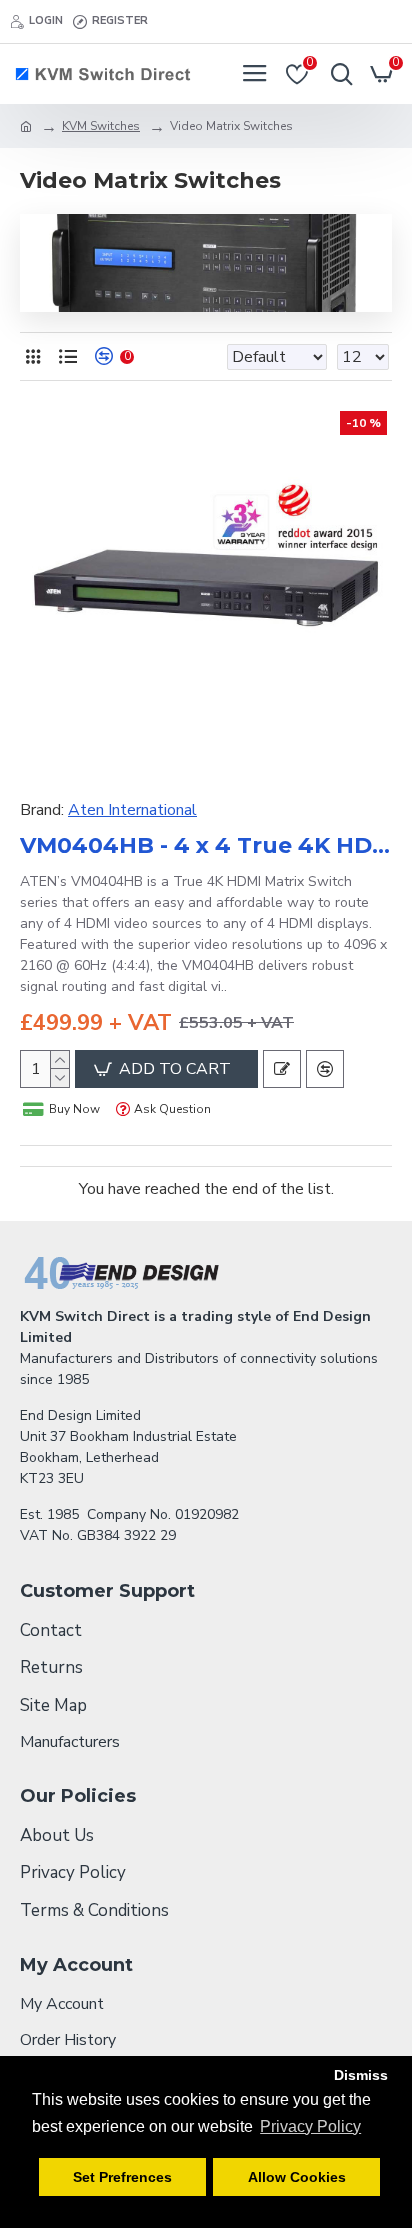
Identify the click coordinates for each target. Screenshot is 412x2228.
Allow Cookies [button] (297, 2177)
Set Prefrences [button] (122, 2177)
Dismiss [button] (361, 2075)
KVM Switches (101, 126)
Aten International (132, 810)
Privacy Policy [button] (310, 2126)
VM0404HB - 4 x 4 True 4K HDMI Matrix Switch (206, 845)
